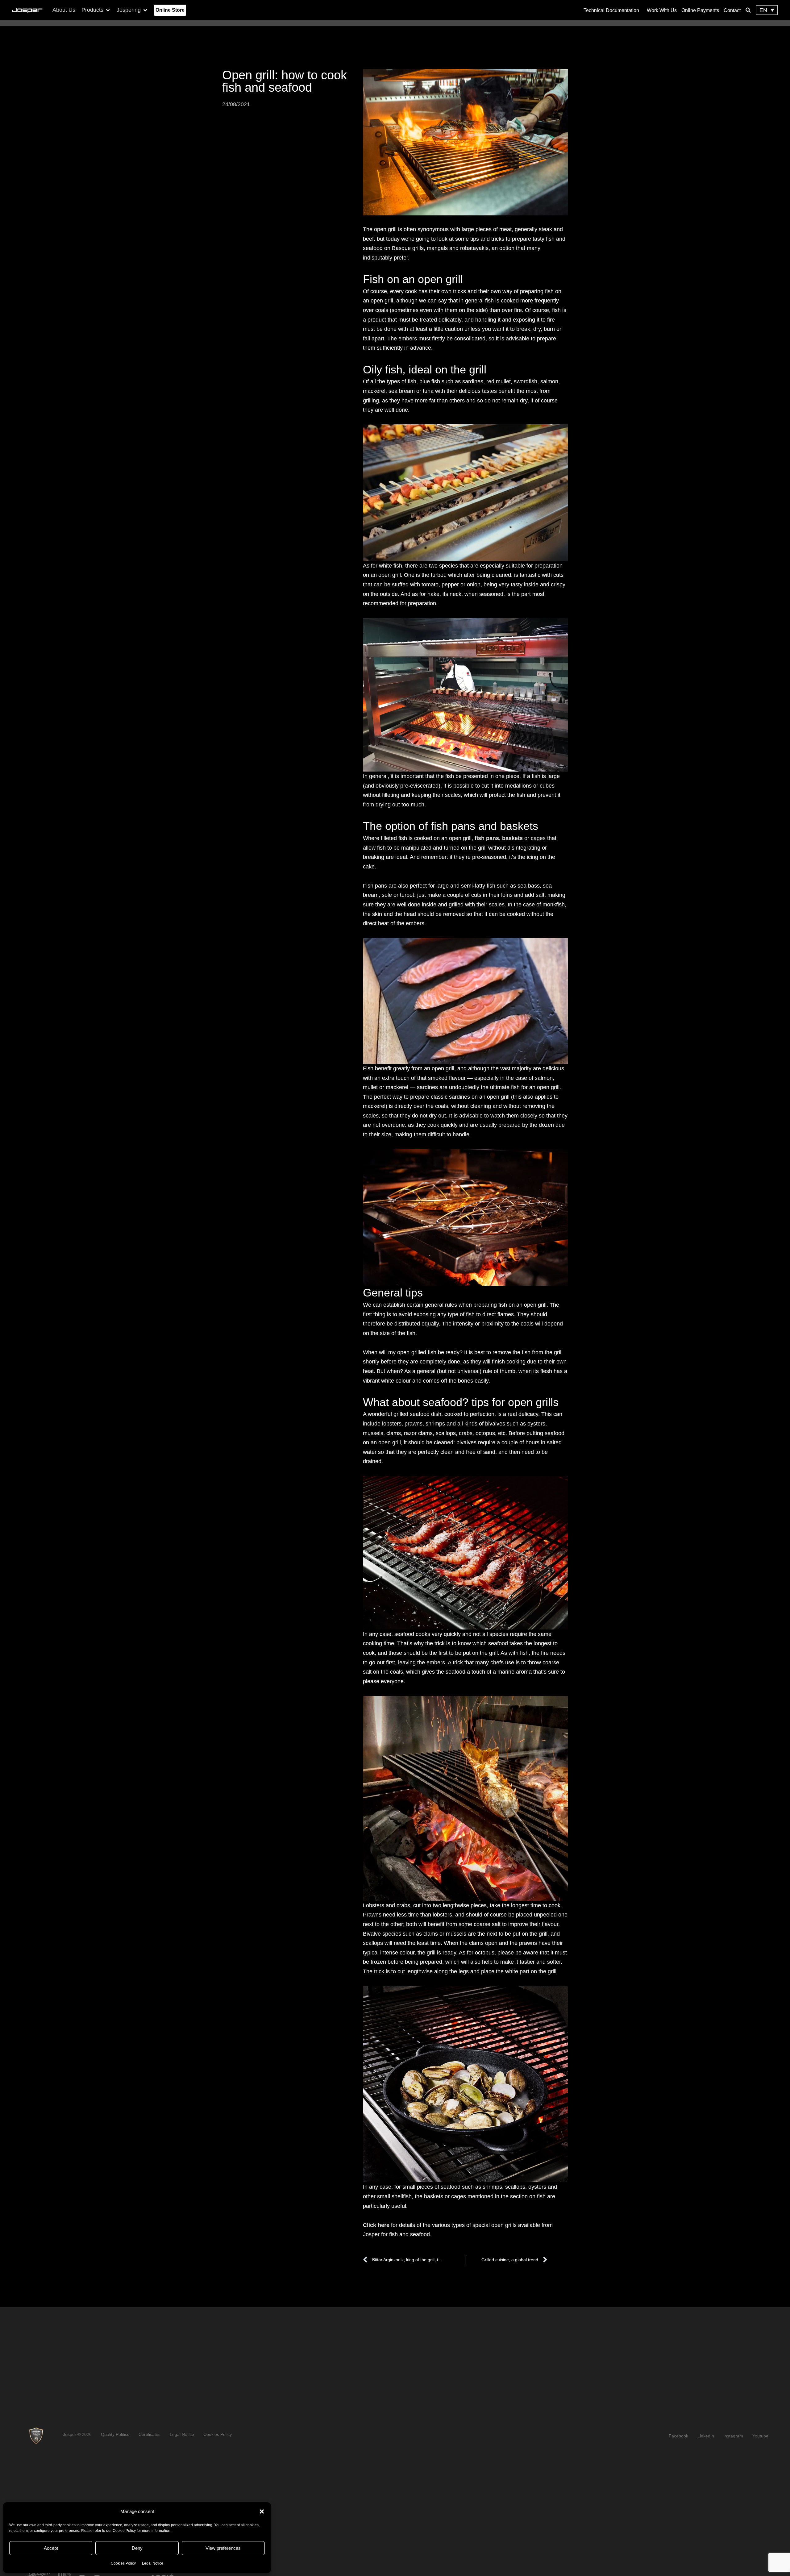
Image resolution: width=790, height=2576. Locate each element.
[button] (262, 2511)
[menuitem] (767, 10)
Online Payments (700, 10)
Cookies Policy (123, 2563)
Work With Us (662, 10)
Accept (51, 2548)
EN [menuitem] (763, 10)
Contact (732, 10)
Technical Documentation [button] (611, 10)
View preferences (223, 2548)
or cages (510, 838)
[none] (767, 10)
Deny (137, 2548)
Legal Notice (153, 2563)
